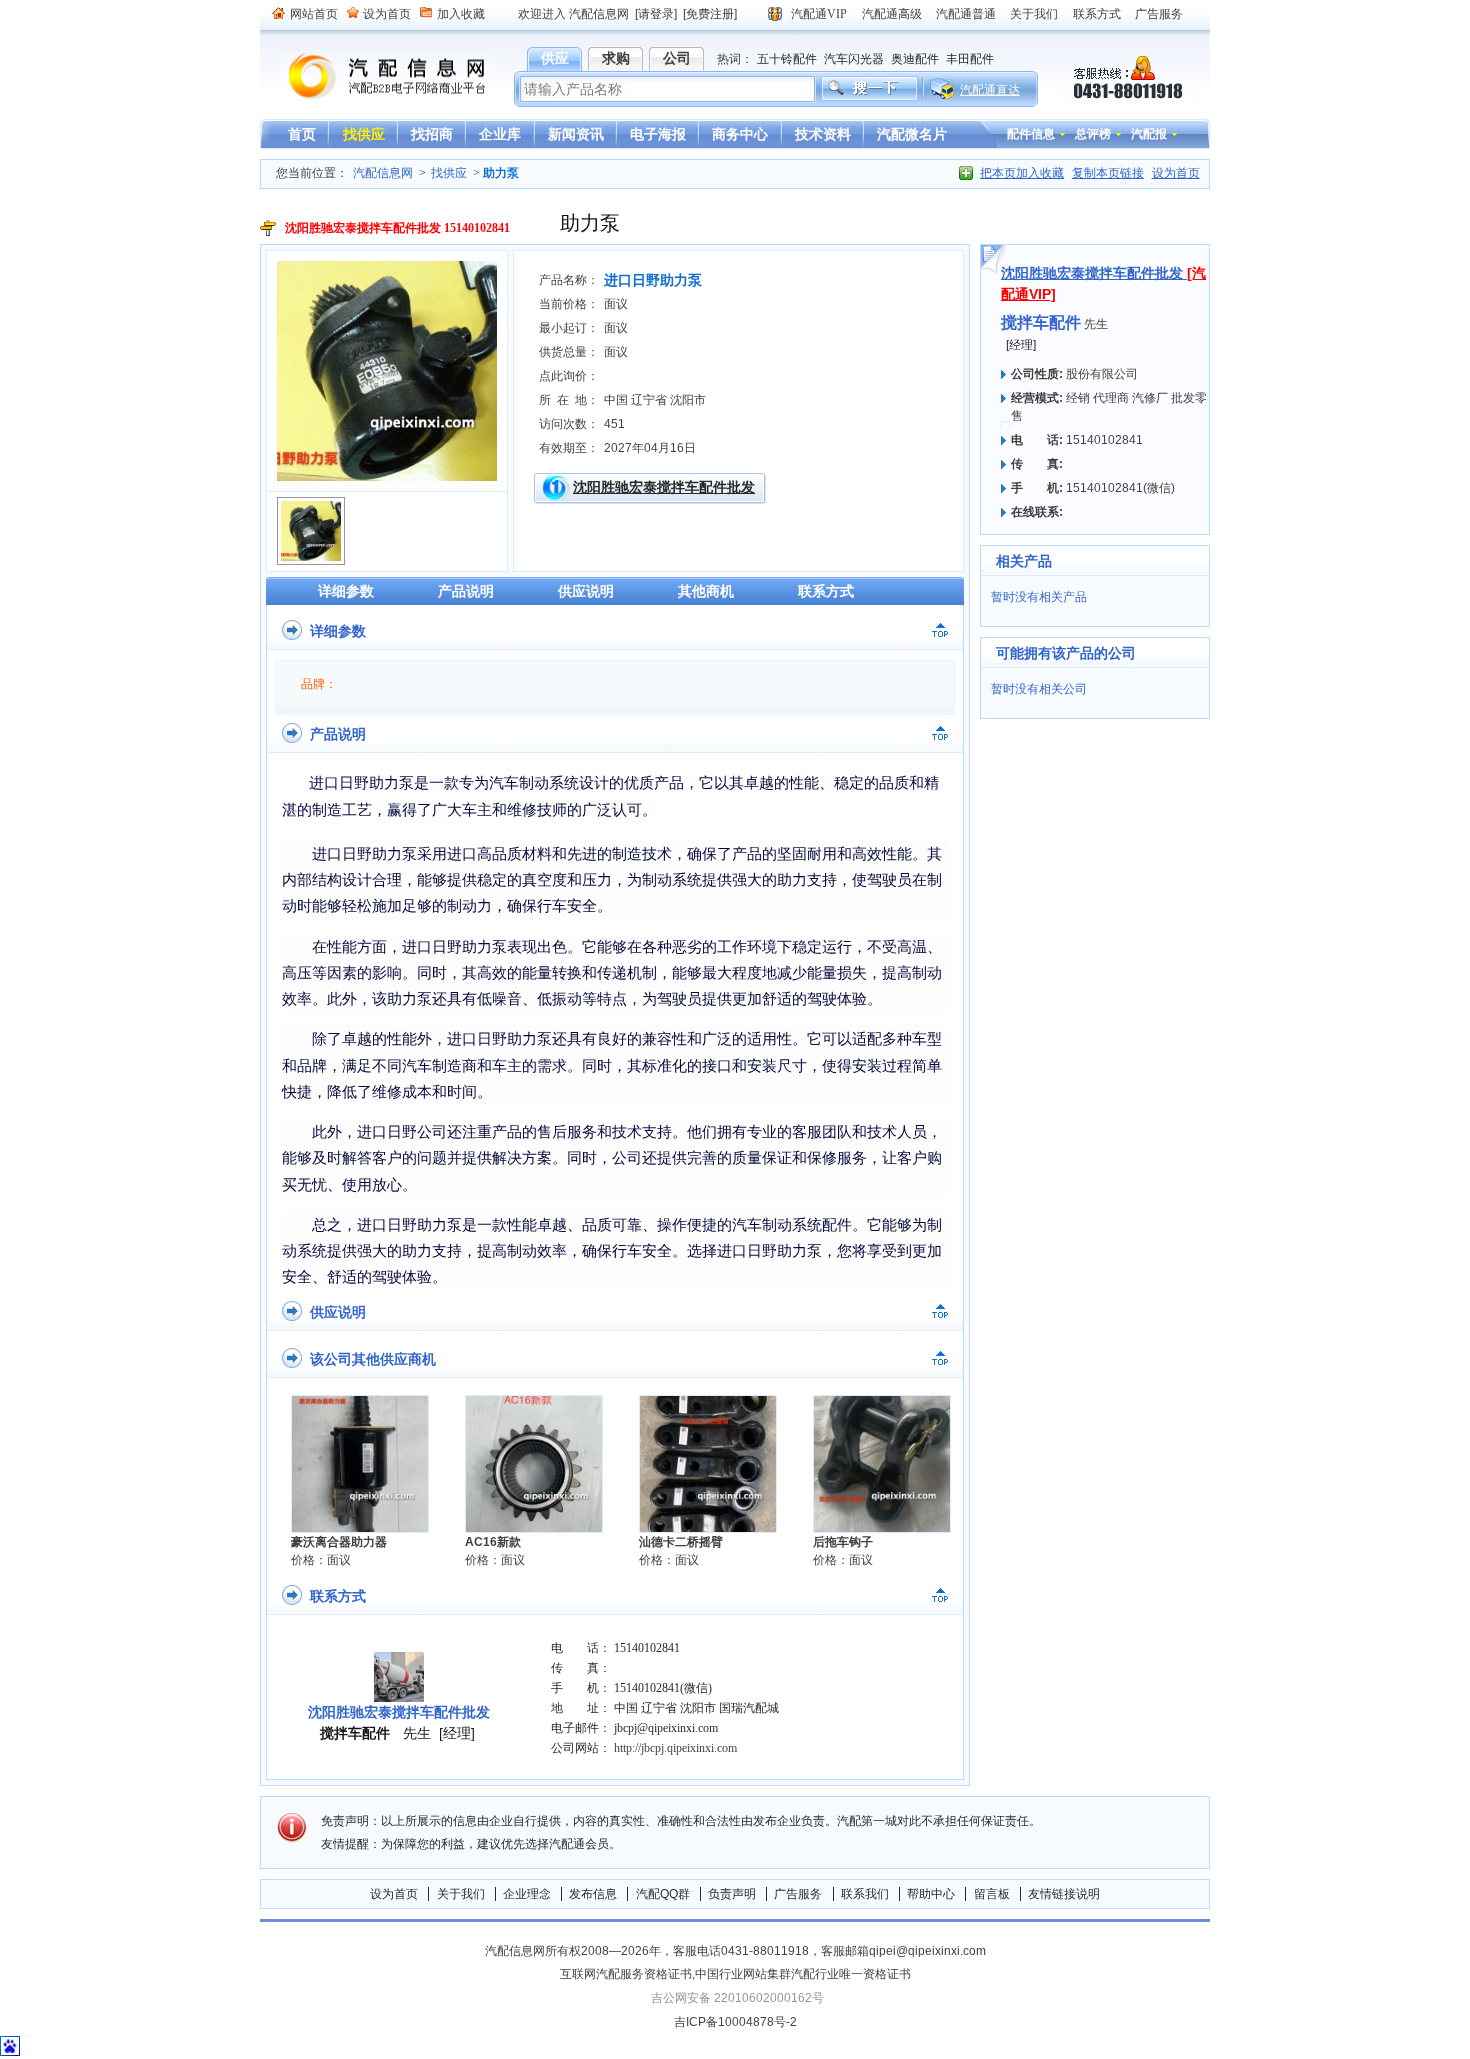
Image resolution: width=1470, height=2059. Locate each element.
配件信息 (1031, 134)
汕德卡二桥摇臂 (681, 1542)
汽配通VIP (819, 14)
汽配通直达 (990, 90)
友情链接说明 (1064, 1894)
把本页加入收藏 (1022, 173)
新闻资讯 (576, 134)
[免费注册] (710, 14)
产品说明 (466, 591)
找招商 (432, 134)
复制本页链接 (1108, 173)
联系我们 (865, 1894)
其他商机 (706, 591)
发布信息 (593, 1894)
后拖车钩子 (843, 1542)
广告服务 (1159, 14)
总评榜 (1093, 134)
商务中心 (740, 134)
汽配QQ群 (663, 1894)
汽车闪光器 (854, 59)
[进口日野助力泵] (387, 477)
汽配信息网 (375, 76)
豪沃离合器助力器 (339, 1542)
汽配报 (1149, 134)
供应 (555, 58)
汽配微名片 (912, 134)
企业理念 (527, 1894)
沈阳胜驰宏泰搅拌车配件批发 (664, 487)
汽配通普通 (966, 14)
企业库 (500, 134)
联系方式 (1097, 14)
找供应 (364, 134)
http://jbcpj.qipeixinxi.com (675, 1748)
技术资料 (823, 134)
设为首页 (387, 14)
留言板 (992, 1894)
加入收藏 (461, 14)
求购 (616, 58)
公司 (677, 58)
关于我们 (1034, 14)
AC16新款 (493, 1542)
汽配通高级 (892, 14)
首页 (302, 134)
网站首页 (314, 14)
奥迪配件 (915, 59)
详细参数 (346, 591)
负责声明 (732, 1894)
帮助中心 (931, 1894)
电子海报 (658, 134)
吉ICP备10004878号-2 (735, 2022)
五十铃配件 (787, 59)
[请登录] (656, 14)
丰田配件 (970, 59)
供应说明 (586, 591)
